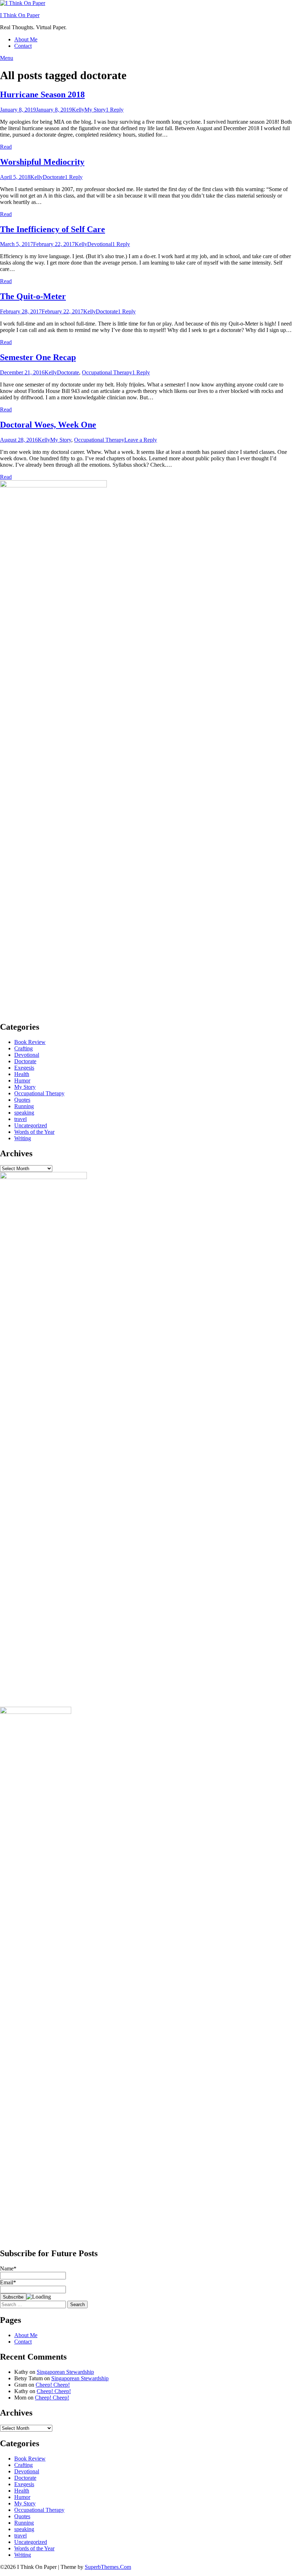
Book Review (30, 1042)
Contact (23, 46)
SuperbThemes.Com (108, 2567)
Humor (22, 1080)
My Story (95, 110)
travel (20, 1119)
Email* (8, 2282)
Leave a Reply (141, 440)
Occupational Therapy (107, 372)
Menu (7, 58)
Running (24, 1106)
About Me (26, 39)
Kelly (78, 110)
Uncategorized (31, 1125)
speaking (24, 1113)
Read (6, 147)
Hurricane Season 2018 (42, 94)
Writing (23, 1138)
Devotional (100, 244)
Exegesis (24, 1068)
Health (22, 1074)
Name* (8, 2268)
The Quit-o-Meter (33, 296)
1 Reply (115, 110)
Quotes (22, 1100)
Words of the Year (34, 1132)
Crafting (24, 1048)
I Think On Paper (20, 15)
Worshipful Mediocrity (42, 162)
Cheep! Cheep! (53, 2385)
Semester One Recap (38, 357)
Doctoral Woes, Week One (48, 425)
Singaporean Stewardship (65, 2372)
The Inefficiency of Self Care (53, 229)
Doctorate (54, 177)
